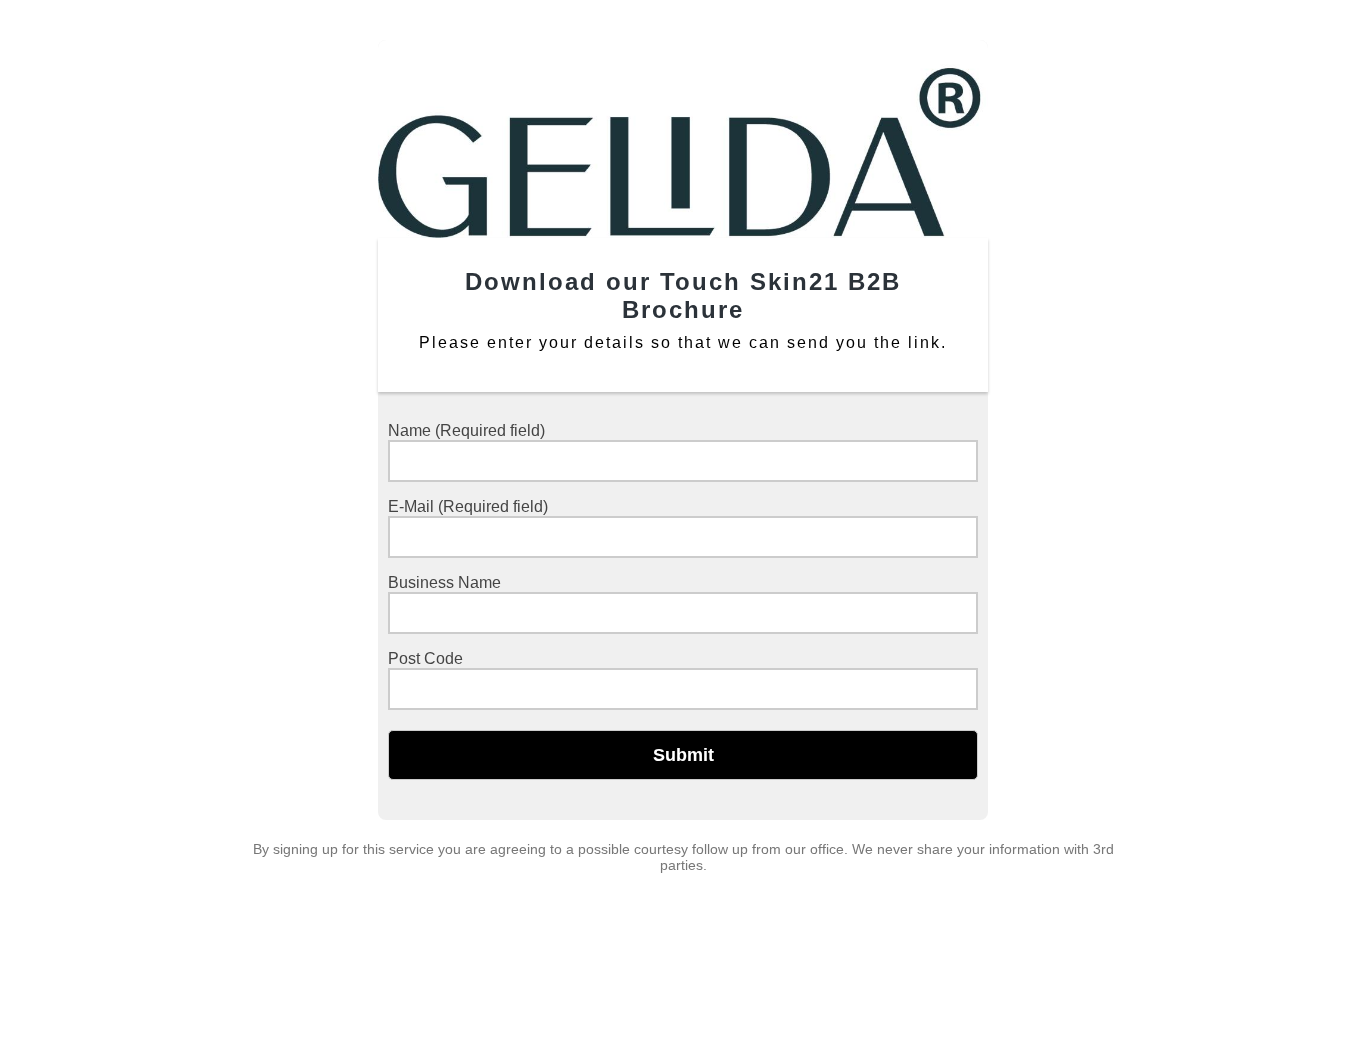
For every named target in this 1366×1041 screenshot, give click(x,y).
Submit (683, 755)
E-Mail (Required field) (468, 506)
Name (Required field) (466, 430)
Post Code (425, 658)
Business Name (444, 582)
